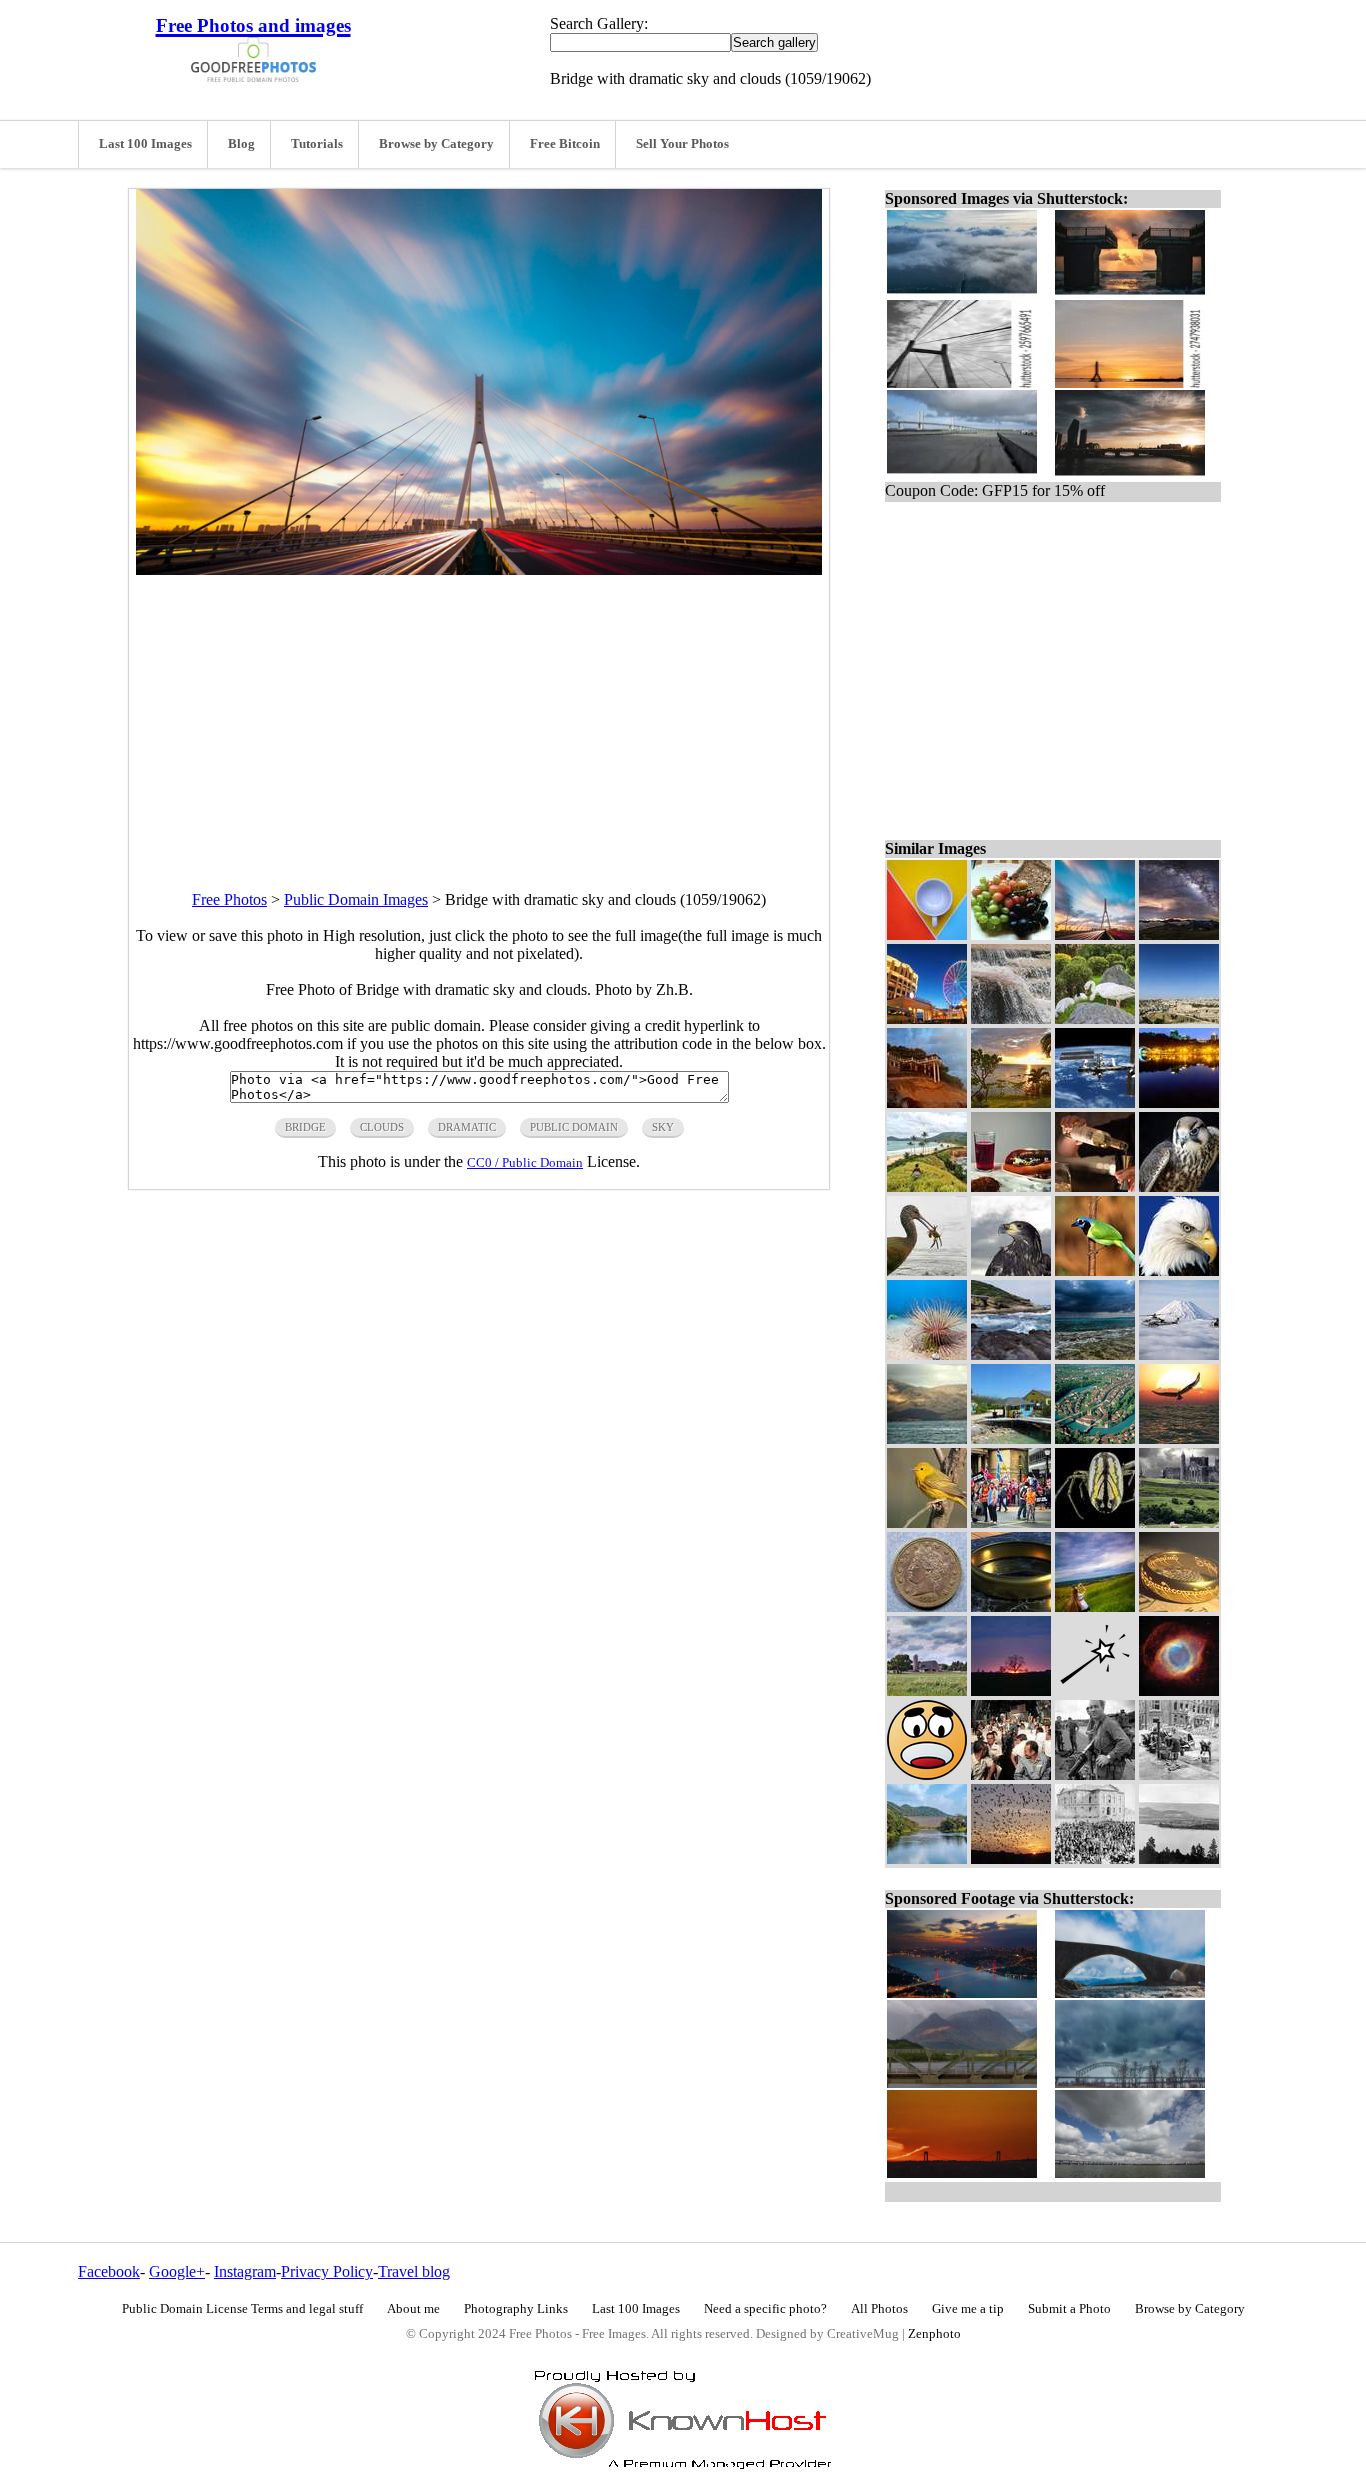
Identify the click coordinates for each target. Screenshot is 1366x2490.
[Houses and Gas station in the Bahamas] (1011, 1438)
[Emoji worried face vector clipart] (927, 1774)
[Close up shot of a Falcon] (1179, 1186)
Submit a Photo (1069, 2309)
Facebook (109, 2271)
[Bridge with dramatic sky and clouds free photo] (479, 569)
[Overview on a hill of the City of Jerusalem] (1179, 1018)
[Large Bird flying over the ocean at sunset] (1179, 1438)
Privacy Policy (327, 2271)
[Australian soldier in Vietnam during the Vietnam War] (1095, 1774)
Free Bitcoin (565, 144)
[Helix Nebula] (1179, 1690)
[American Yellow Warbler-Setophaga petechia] (927, 1522)
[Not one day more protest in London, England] (1011, 1522)
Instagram (245, 2271)
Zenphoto (934, 2334)
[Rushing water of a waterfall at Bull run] (1011, 1018)
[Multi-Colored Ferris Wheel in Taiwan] (927, 1018)
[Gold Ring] (1011, 1606)
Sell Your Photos (682, 144)
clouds (382, 1127)
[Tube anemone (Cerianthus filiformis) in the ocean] (927, 1354)
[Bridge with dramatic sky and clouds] (1095, 934)
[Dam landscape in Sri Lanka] (927, 1858)
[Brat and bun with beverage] (1011, 1186)
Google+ (177, 2271)
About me (413, 2309)
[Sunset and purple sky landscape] (1011, 1690)
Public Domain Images (356, 899)
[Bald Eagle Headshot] (1179, 1270)
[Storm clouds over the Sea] (1095, 1354)
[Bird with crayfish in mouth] (927, 1270)
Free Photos (229, 899)
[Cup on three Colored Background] (927, 934)
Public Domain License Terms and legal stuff (242, 2309)
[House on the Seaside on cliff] (927, 1102)
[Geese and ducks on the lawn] (1095, 1018)
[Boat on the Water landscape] (927, 1438)
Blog (241, 144)
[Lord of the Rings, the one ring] (1179, 1606)
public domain (574, 1127)
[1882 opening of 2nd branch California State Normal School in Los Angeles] (1095, 1858)
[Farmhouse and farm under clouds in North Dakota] (927, 1690)
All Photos (879, 2309)
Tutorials (317, 144)
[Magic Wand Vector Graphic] (1095, 1690)
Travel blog (414, 2271)
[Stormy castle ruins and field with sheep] (1179, 1522)
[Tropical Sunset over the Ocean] (1011, 1102)
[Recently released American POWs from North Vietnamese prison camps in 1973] (1011, 1774)
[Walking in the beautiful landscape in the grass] (927, 1186)
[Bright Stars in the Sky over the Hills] (1179, 934)
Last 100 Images (145, 144)
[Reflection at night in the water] (1179, 1102)
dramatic (467, 1127)
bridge (305, 1127)
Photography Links (516, 2309)
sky (663, 1127)
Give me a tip (968, 2309)
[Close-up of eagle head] (1011, 1270)
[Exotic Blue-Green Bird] (1095, 1270)
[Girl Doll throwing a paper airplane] (1095, 1606)
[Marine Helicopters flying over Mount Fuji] (1179, 1354)
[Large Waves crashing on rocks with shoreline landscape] (1011, 1354)
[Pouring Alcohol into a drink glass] (1095, 1186)
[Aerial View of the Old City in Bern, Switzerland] (1095, 1438)
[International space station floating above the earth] (1095, 1102)
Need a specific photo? (765, 2309)
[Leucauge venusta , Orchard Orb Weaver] (1095, 1522)
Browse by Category (436, 144)
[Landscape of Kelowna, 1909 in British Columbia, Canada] (1179, 1858)
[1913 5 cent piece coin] (927, 1606)
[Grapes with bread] (1011, 934)
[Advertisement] (479, 715)
